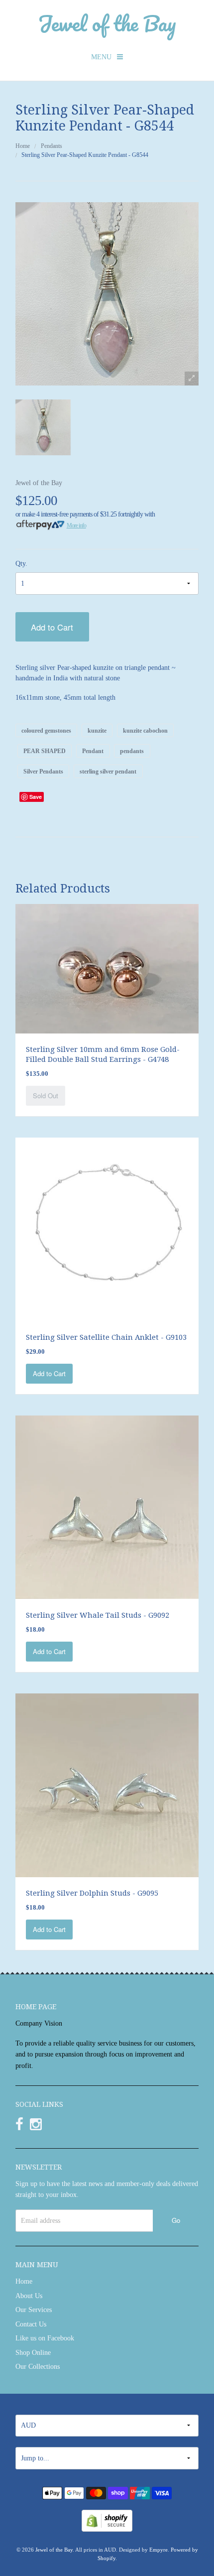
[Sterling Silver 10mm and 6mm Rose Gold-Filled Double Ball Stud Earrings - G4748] (107, 968)
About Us (29, 2296)
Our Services (34, 2310)
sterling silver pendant (108, 772)
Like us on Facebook (45, 2338)
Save (36, 797)
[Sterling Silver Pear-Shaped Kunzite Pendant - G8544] (43, 427)
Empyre (159, 2550)
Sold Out (46, 1095)
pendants (132, 751)
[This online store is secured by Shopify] (107, 2520)
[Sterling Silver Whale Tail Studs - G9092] (107, 1506)
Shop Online (33, 2353)
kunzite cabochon (145, 731)
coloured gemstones (46, 731)
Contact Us (31, 2324)
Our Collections (38, 2367)
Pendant (93, 751)
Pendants (52, 146)
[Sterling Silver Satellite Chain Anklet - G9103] (107, 1228)
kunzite (97, 731)
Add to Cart (52, 627)
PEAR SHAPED (45, 751)
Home (23, 146)
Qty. (21, 564)
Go (176, 2220)
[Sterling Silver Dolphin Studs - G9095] (107, 1784)
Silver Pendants (43, 772)
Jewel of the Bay (107, 23)
